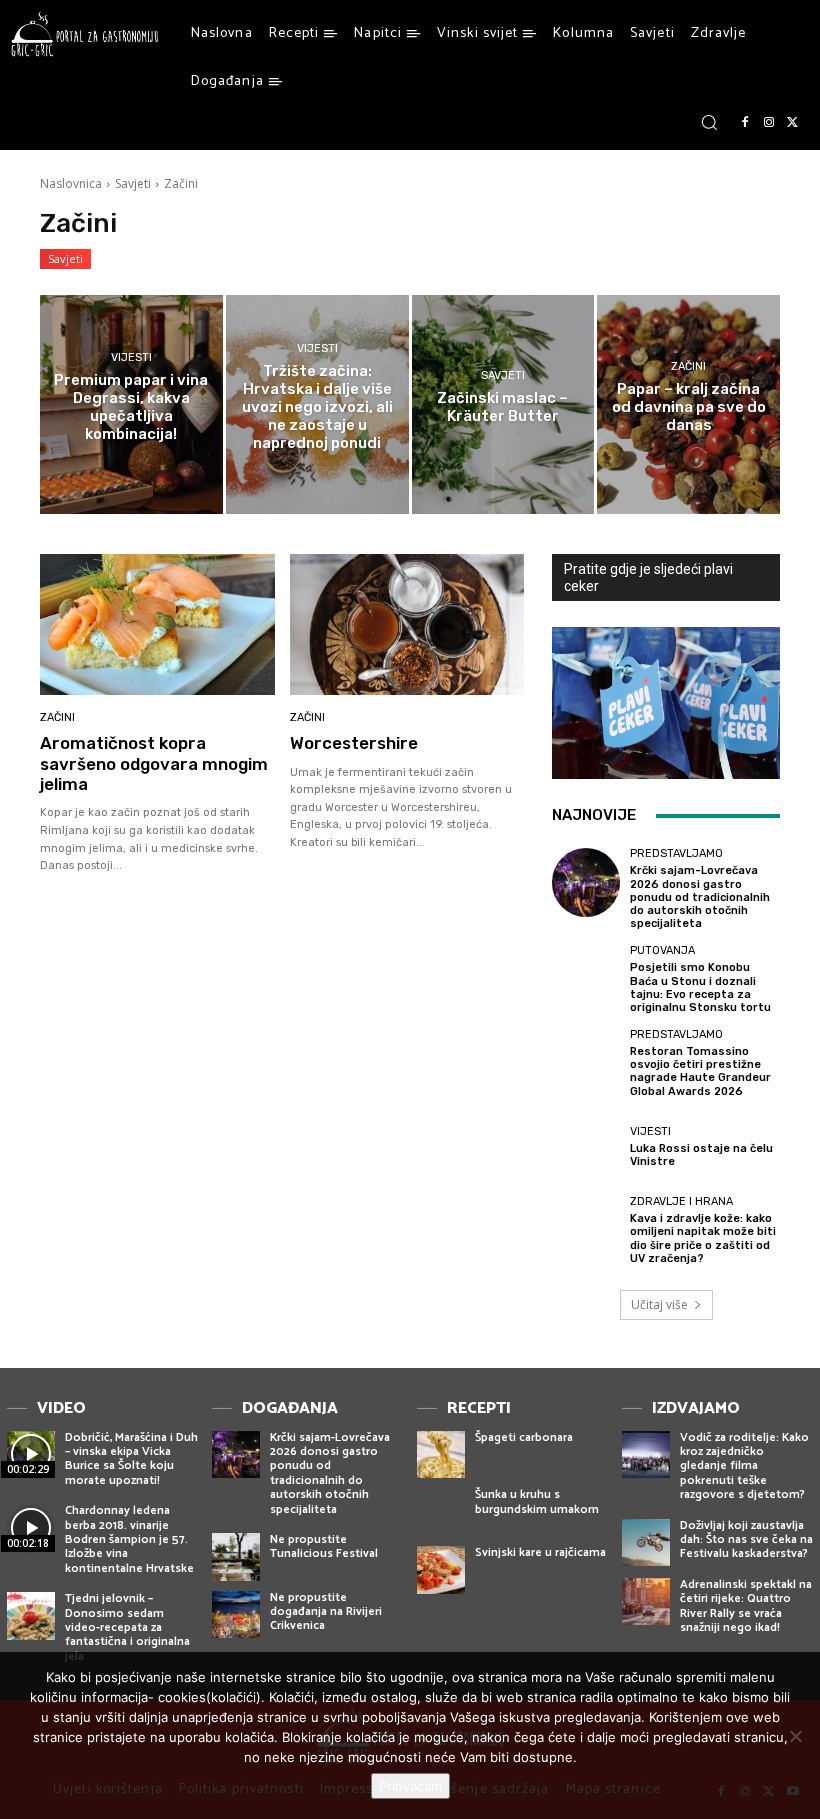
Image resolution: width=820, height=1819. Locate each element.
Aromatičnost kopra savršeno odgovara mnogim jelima (154, 763)
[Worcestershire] (407, 624)
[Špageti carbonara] (441, 1455)
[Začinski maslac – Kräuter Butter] (503, 404)
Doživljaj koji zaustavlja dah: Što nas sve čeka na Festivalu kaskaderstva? (746, 1540)
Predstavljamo (676, 853)
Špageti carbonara (524, 1437)
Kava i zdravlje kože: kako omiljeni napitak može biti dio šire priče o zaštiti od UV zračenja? (703, 1238)
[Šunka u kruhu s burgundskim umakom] (441, 1512)
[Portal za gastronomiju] (85, 34)
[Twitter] (793, 123)
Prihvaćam (410, 1786)
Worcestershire (354, 743)
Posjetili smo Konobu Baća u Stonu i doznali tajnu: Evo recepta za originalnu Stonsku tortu (700, 987)
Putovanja (662, 950)
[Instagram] (769, 123)
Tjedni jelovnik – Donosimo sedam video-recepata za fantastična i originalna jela (127, 1627)
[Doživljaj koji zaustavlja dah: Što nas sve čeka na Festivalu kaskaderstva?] (646, 1543)
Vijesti (131, 357)
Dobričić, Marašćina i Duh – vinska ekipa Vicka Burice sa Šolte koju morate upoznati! (131, 1459)
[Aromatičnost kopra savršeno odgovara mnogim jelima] (157, 624)
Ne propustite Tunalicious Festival (324, 1546)
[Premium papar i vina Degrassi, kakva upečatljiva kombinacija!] (131, 404)
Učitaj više (659, 1304)
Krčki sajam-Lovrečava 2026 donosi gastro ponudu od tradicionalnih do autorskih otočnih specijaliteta (700, 897)
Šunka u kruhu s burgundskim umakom (537, 1501)
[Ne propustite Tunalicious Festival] (236, 1557)
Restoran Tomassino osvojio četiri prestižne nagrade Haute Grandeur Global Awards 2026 (700, 1071)
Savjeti (133, 183)
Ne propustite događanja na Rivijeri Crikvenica (326, 1612)
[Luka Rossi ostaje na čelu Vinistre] (586, 1147)
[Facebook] (745, 123)
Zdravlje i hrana (681, 1201)
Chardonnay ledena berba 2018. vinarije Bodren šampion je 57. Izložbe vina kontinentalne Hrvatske (129, 1539)
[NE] (795, 1736)
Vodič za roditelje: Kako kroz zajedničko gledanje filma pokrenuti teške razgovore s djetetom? (744, 1466)
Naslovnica (71, 183)
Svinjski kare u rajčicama (540, 1552)
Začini (688, 366)
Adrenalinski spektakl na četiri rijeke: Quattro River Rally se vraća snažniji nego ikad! (746, 1606)
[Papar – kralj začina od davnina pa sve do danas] (688, 404)
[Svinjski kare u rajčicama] (441, 1570)
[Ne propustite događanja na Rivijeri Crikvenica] (236, 1615)
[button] (709, 122)
